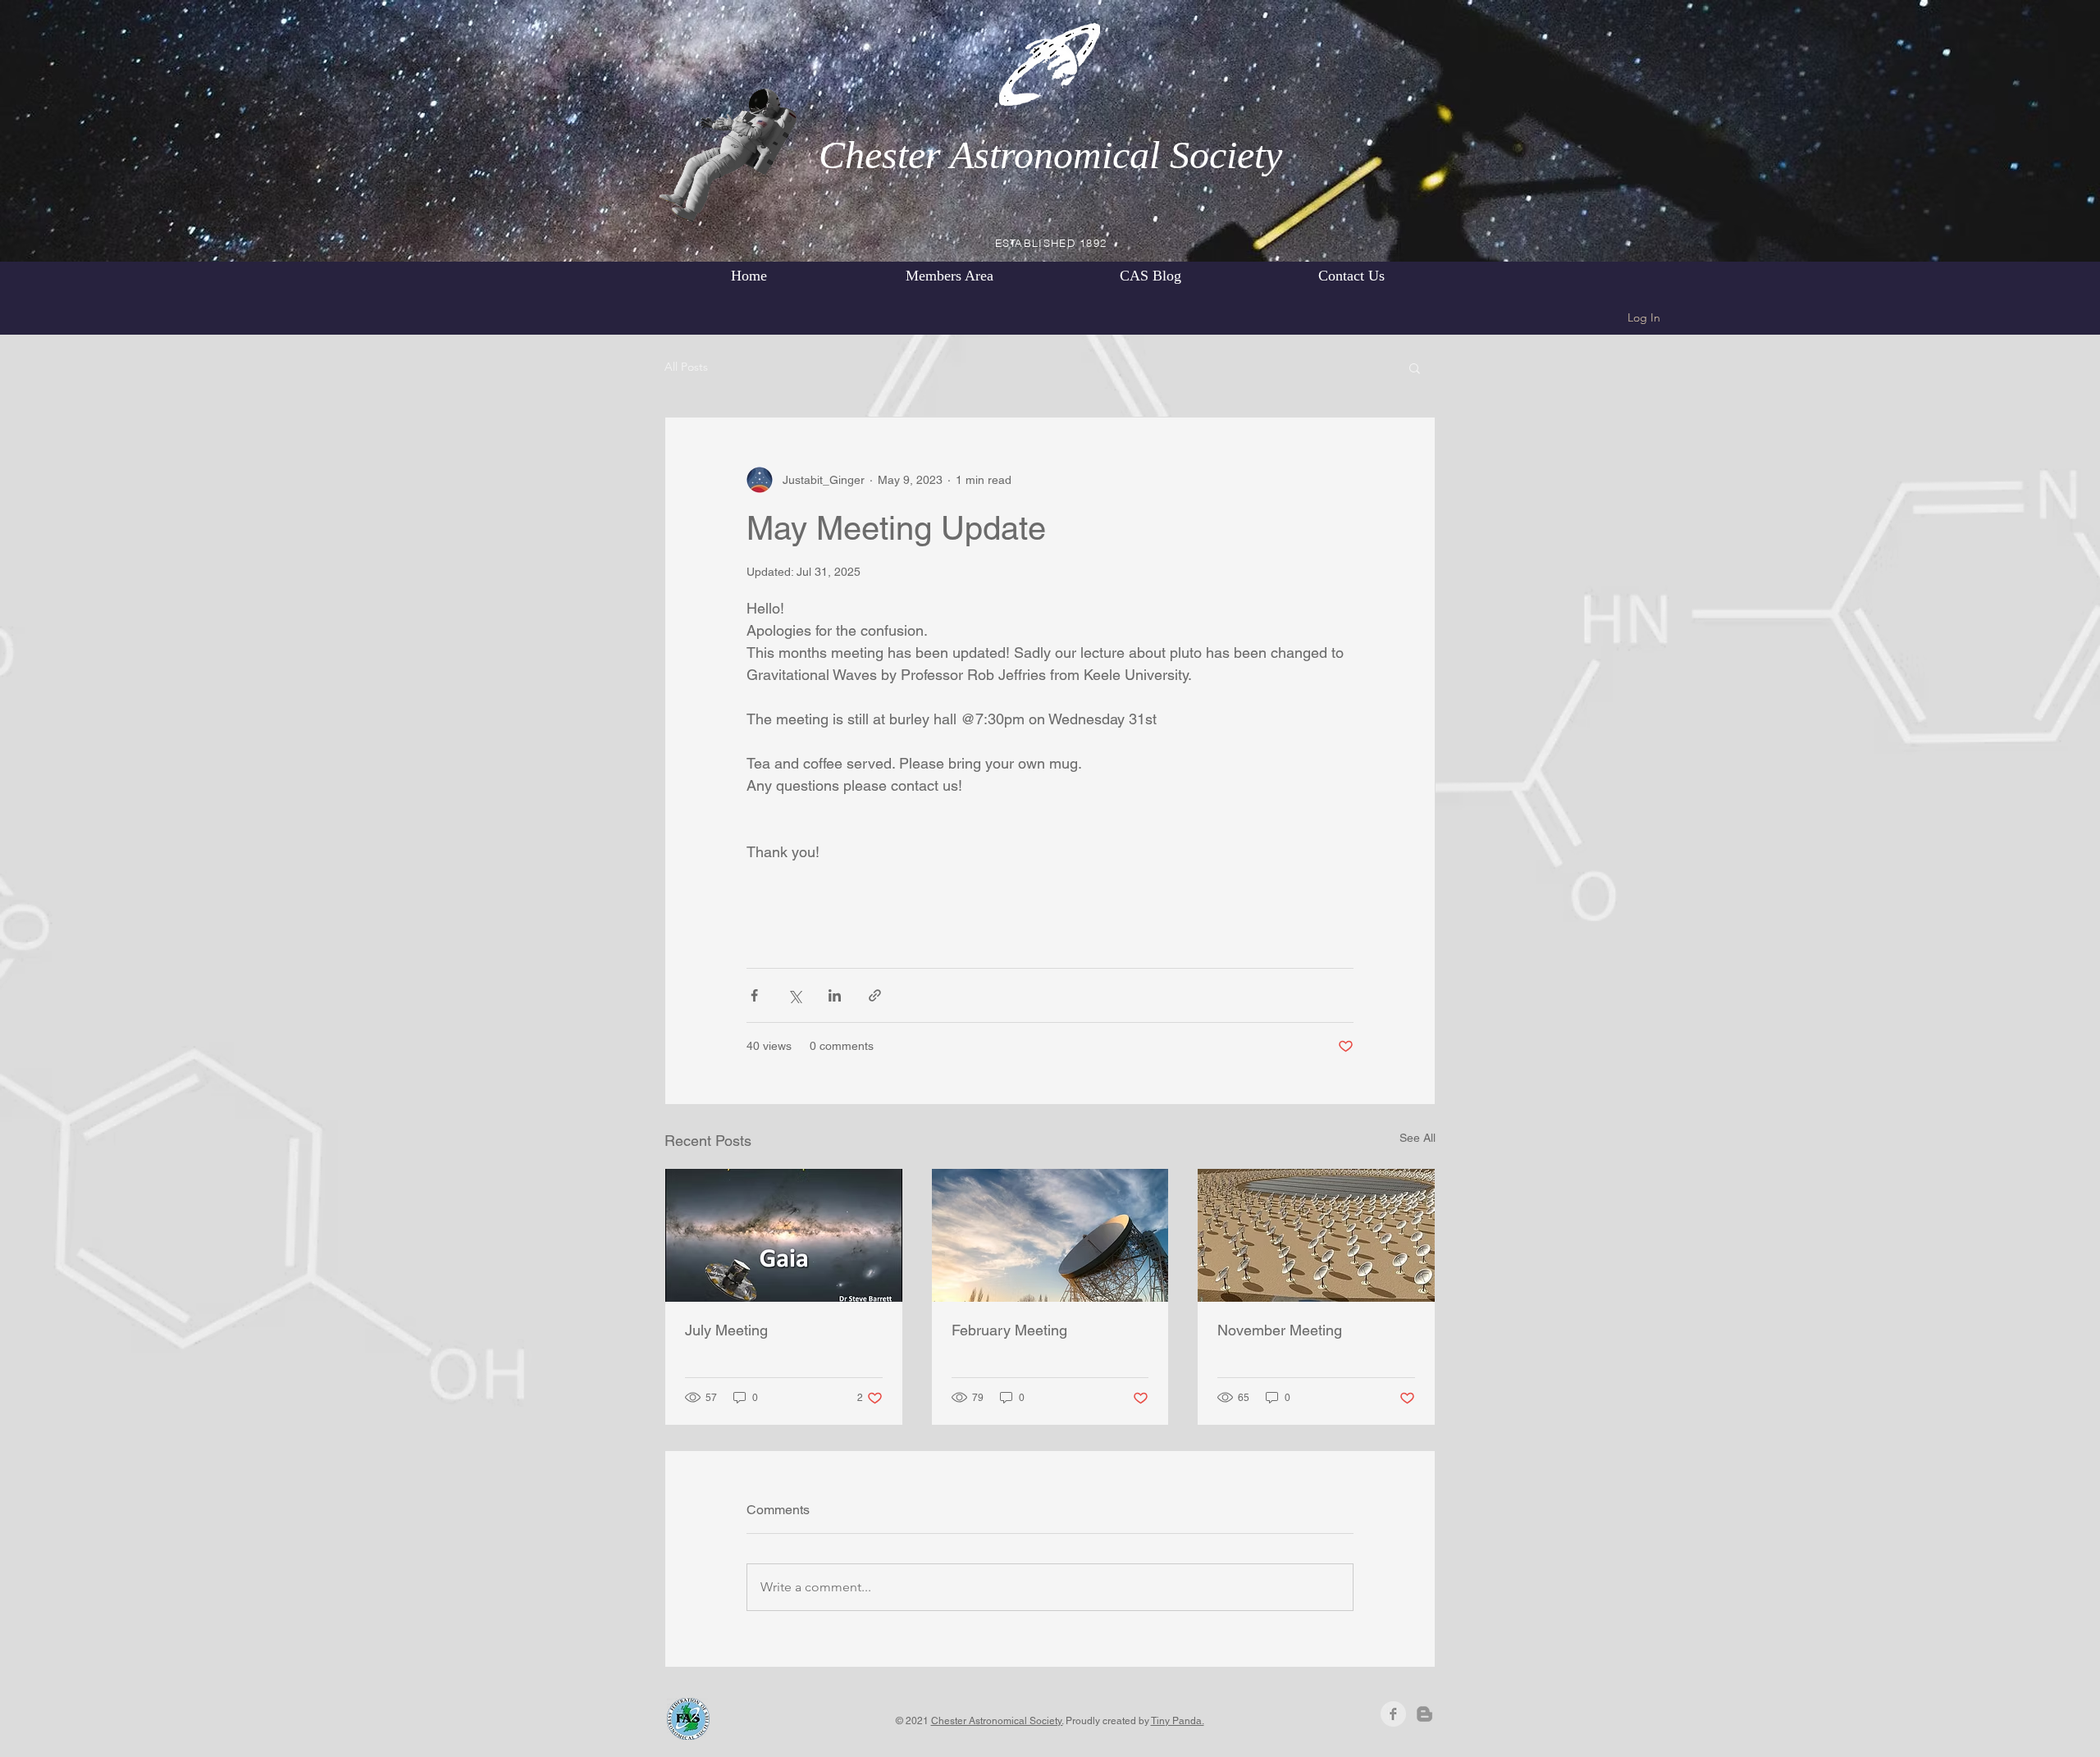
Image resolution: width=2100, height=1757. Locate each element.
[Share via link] (875, 995)
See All (1417, 1138)
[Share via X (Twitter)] (794, 995)
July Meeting (726, 1330)
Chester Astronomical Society (1050, 155)
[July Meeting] (784, 1235)
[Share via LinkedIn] (835, 995)
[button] (1415, 367)
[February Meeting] (1050, 1235)
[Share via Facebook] (754, 995)
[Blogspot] (1424, 1714)
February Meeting (1009, 1330)
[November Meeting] (1316, 1235)
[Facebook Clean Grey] (1393, 1714)
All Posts (686, 367)
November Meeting (1280, 1330)
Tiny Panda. (1178, 1721)
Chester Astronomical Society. (997, 1721)
